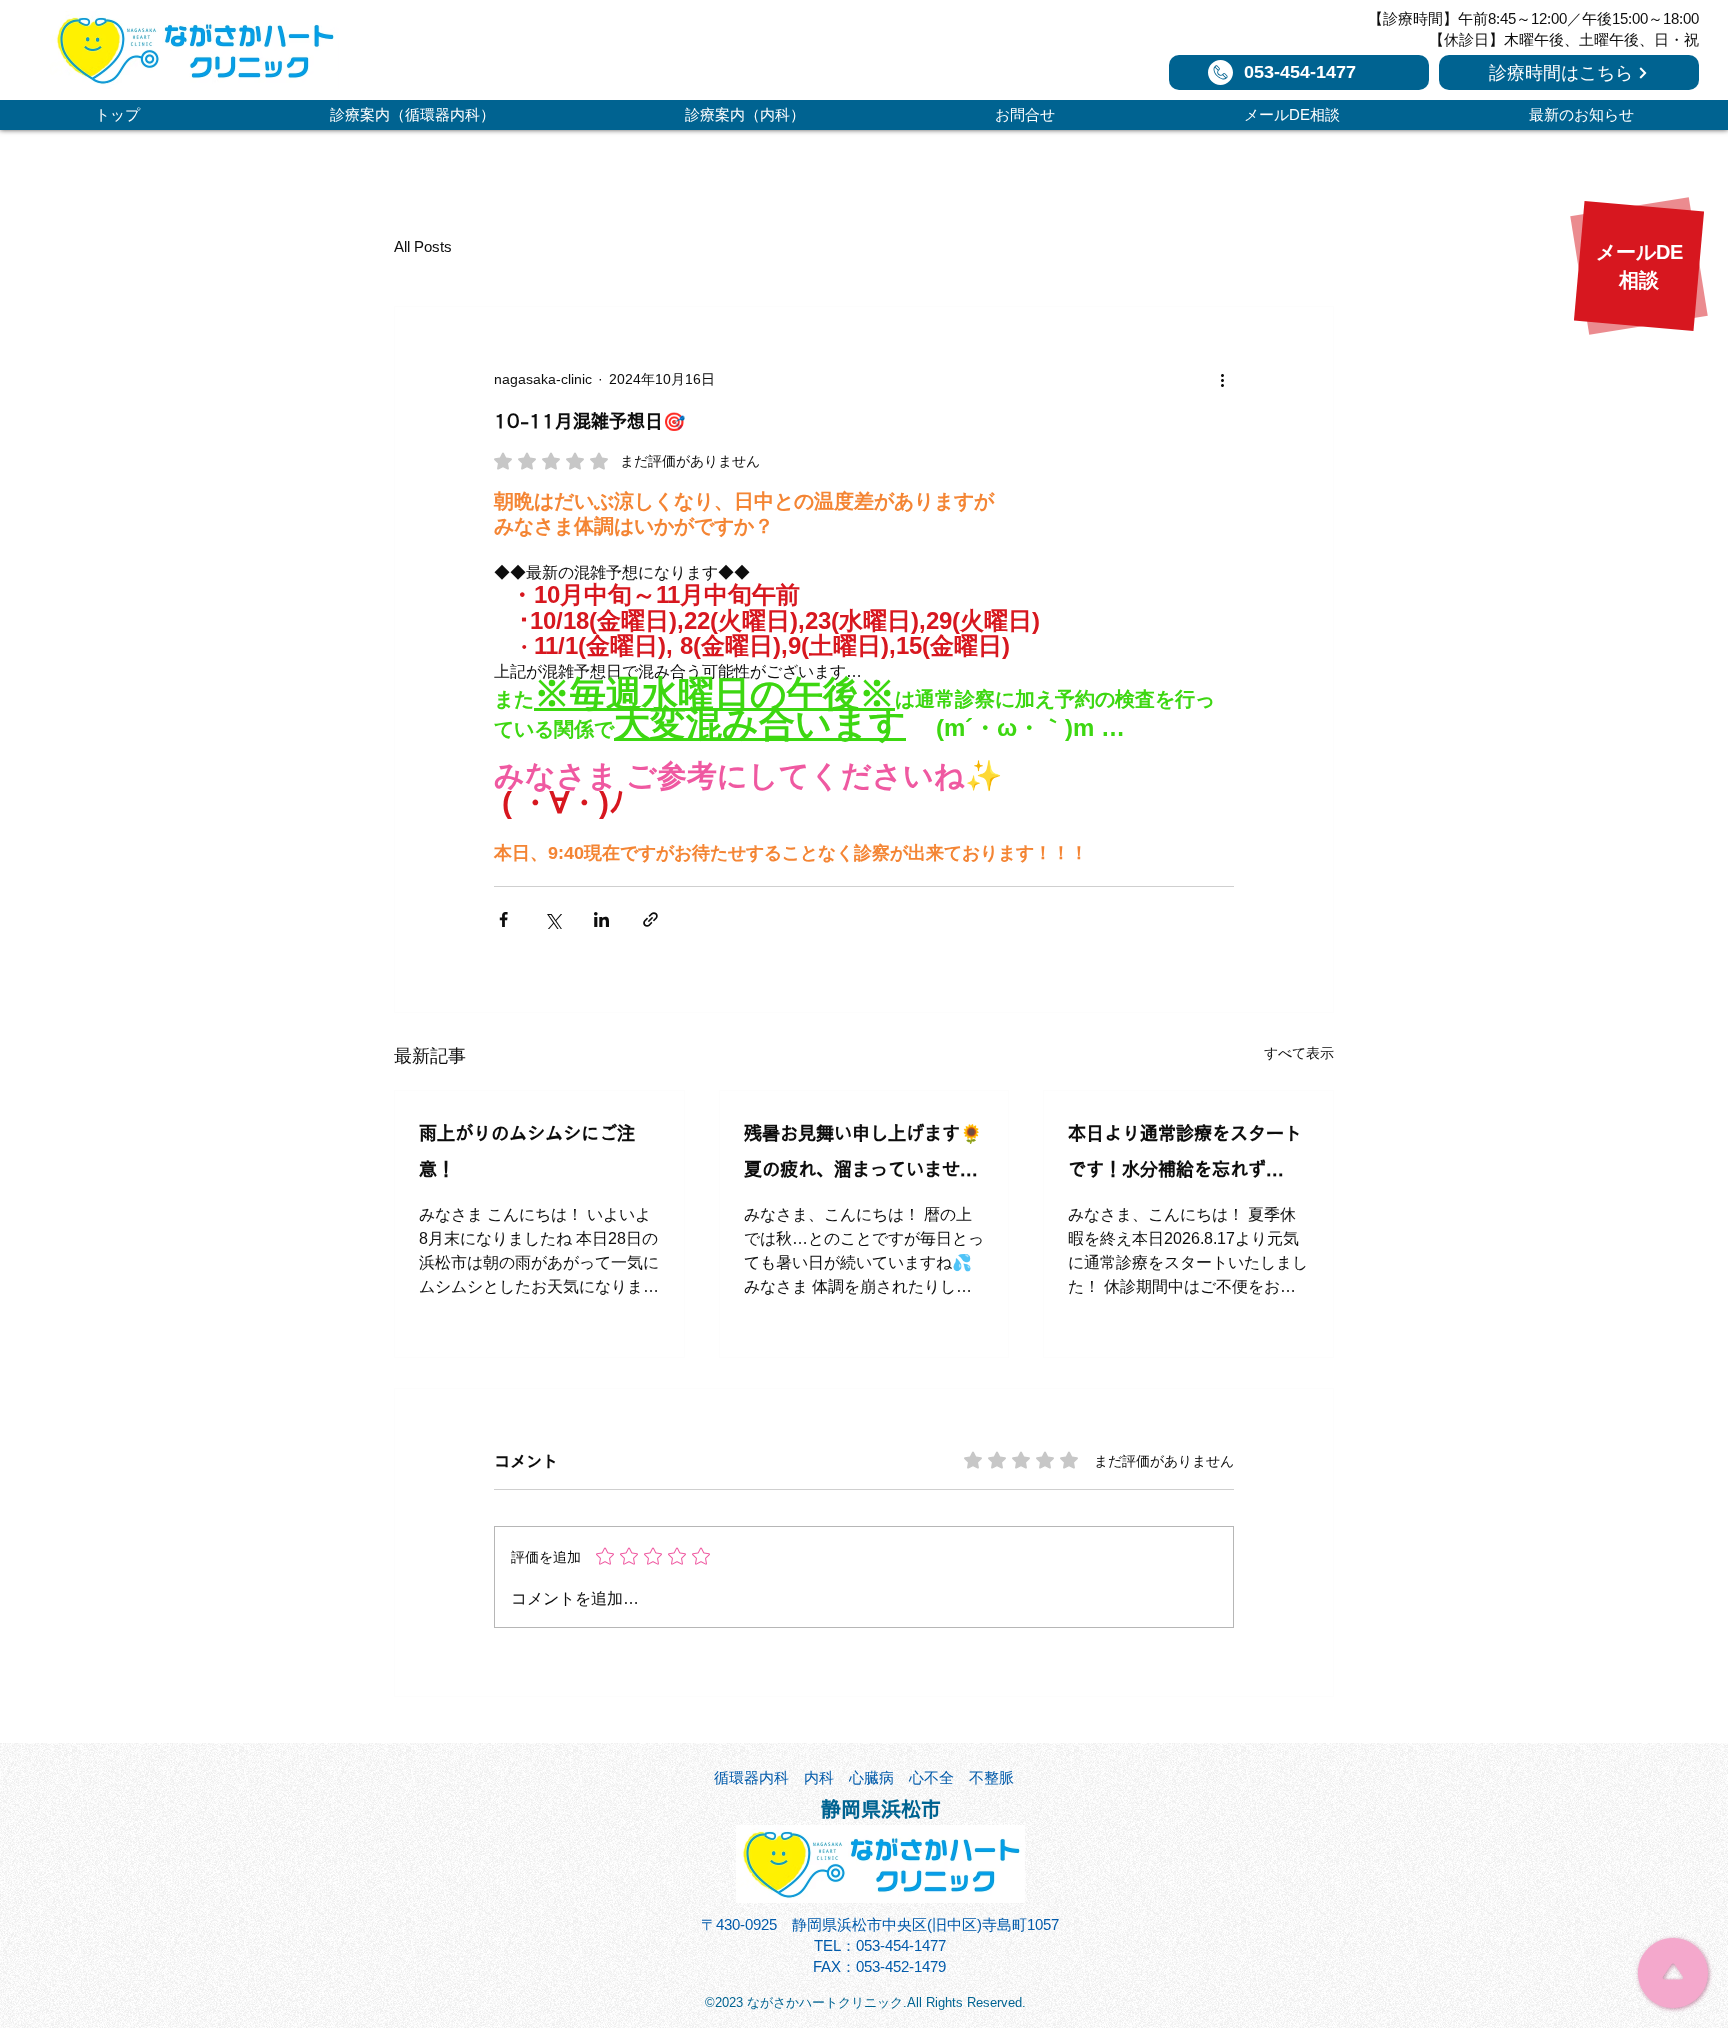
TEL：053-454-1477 (880, 1945)
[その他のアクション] (1222, 379)
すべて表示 (1299, 1053)
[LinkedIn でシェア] (601, 919)
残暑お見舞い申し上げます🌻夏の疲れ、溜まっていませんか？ (863, 1155)
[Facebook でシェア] (503, 919)
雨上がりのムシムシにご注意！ (527, 1151)
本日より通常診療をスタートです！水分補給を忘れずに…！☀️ (1185, 1155)
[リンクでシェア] (650, 919)
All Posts (423, 246)
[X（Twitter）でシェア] (552, 919)
